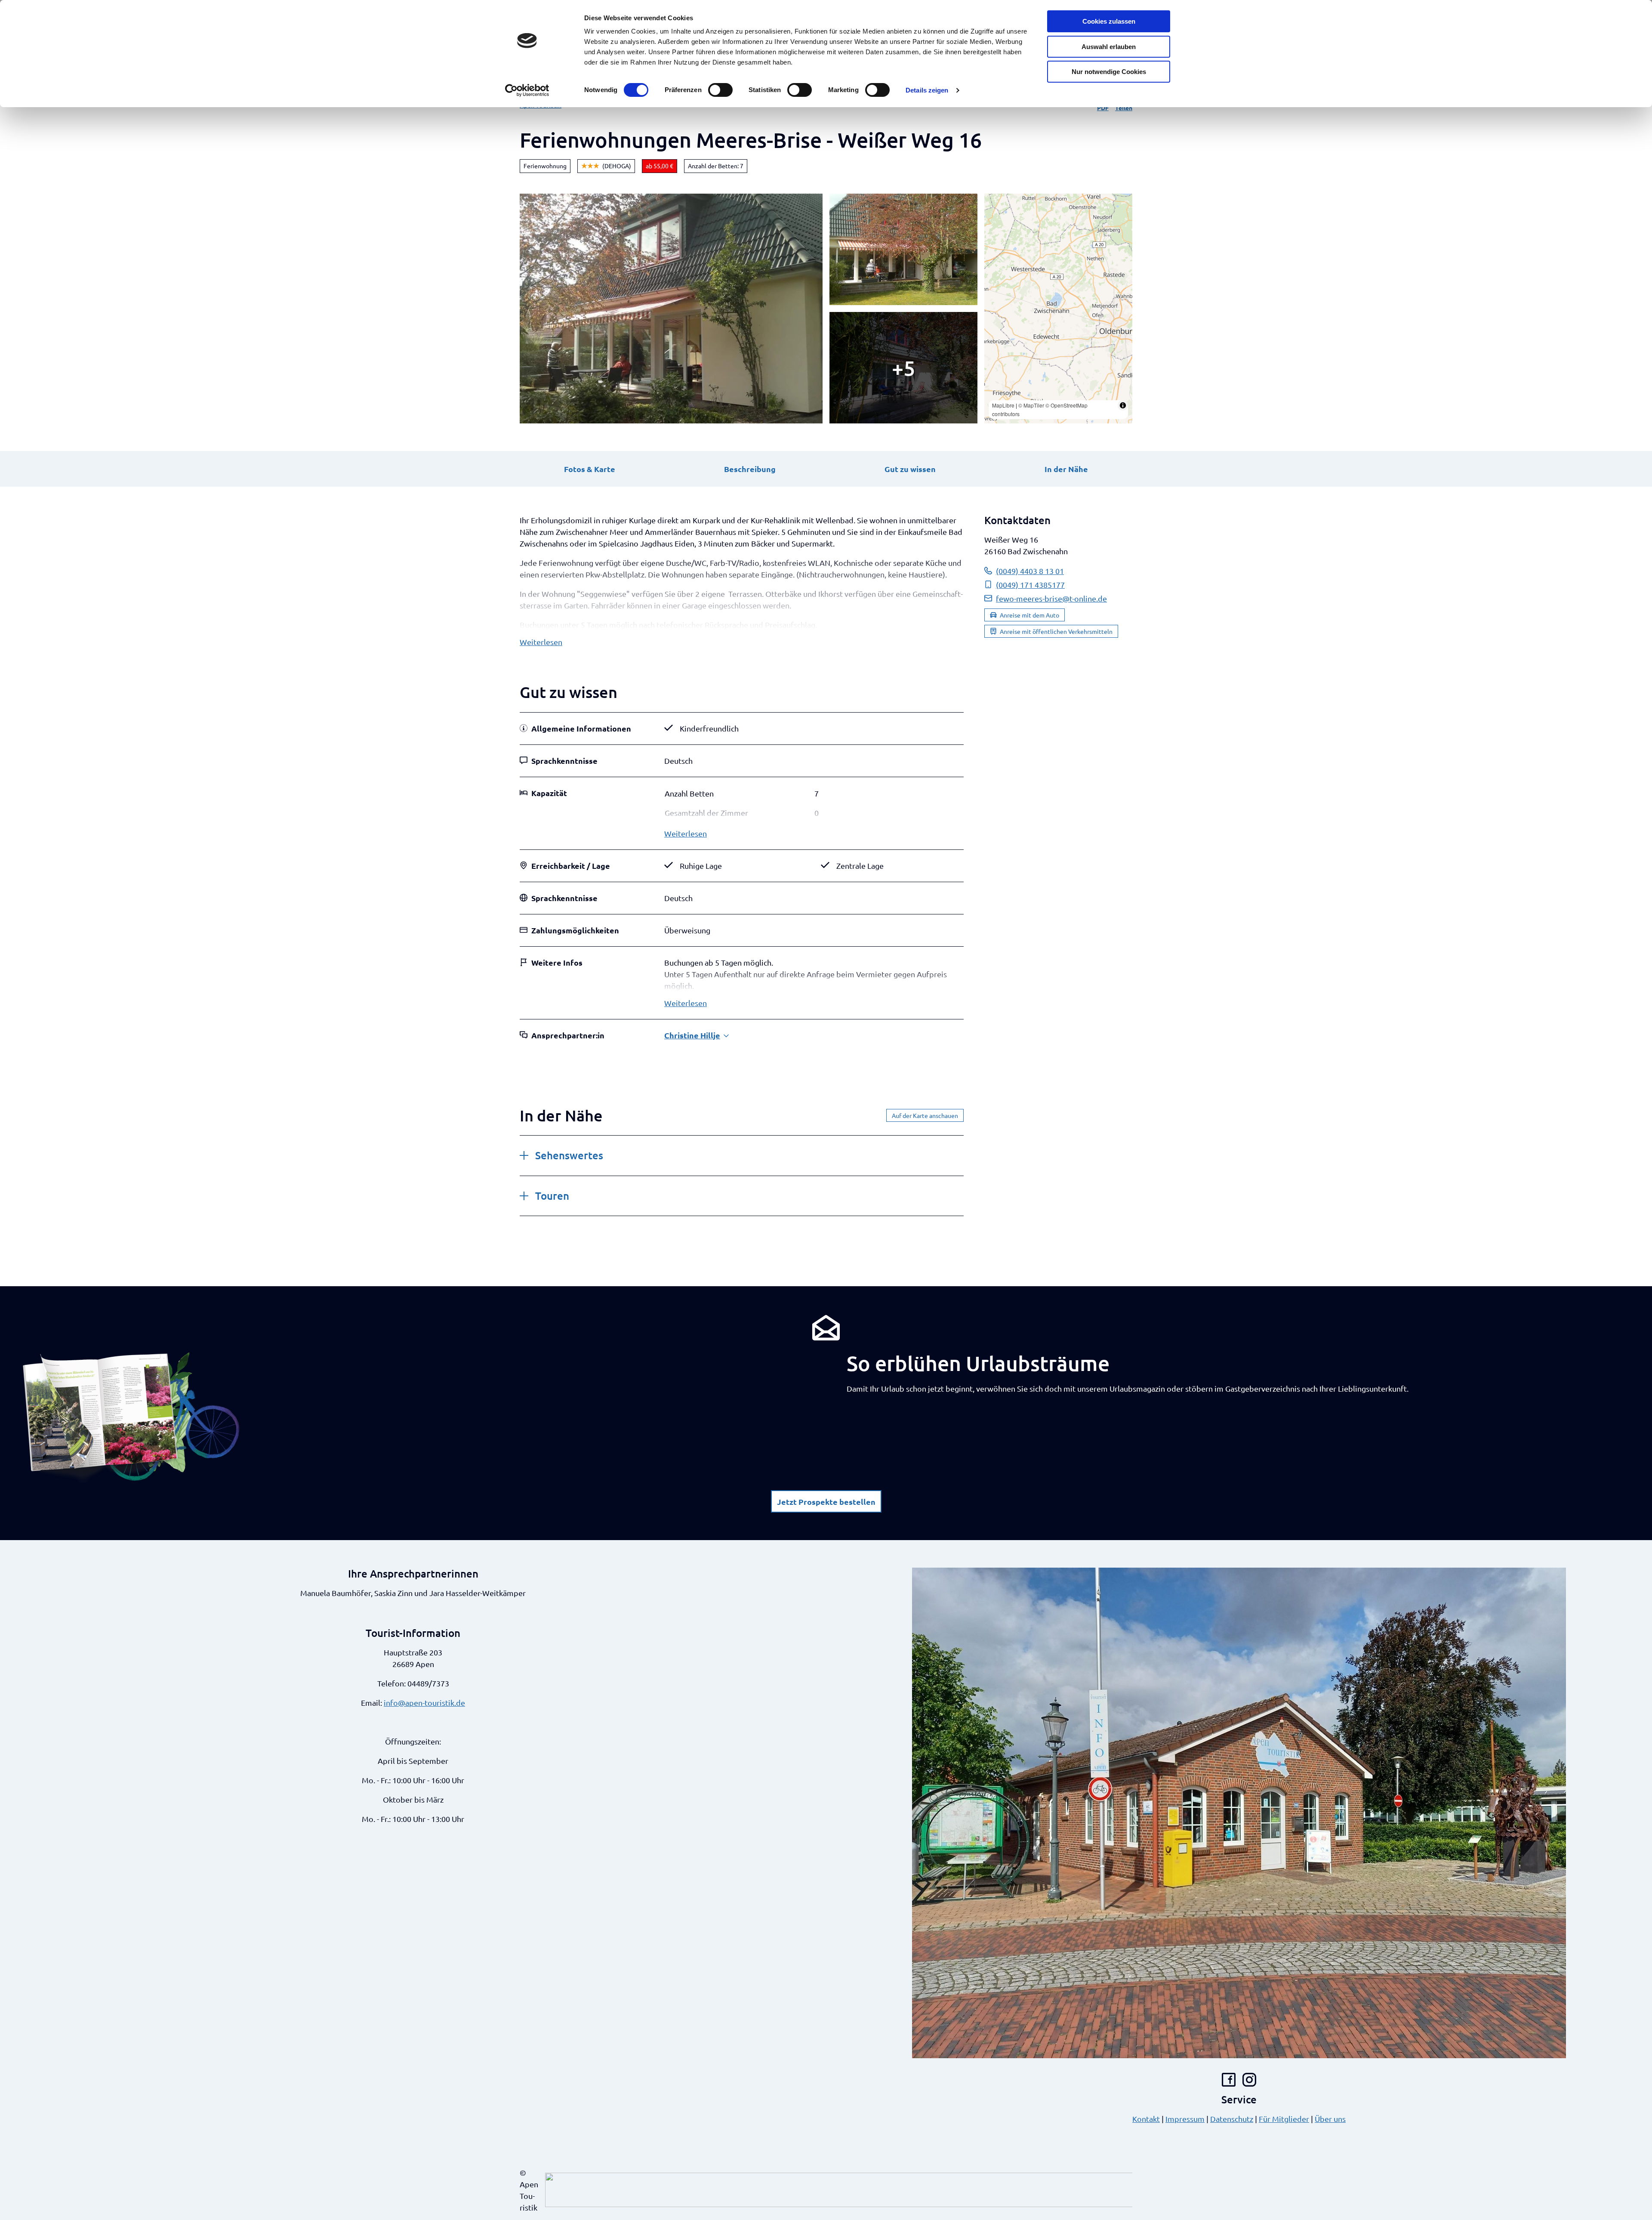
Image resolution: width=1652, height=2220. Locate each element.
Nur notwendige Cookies (1109, 72)
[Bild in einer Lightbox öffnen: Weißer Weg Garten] (903, 249)
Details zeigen (927, 90)
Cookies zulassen (1109, 21)
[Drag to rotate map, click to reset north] (995, 229)
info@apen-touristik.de (424, 1703)
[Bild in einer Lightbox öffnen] (131, 1417)
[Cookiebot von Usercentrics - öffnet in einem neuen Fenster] (527, 90)
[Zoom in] (995, 204)
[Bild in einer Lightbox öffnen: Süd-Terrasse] (903, 368)
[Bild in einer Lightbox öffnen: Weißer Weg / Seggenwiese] (671, 309)
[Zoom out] (995, 217)
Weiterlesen (541, 642)
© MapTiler (1031, 405)
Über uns (1330, 2119)
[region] (1058, 309)
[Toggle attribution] (1123, 405)
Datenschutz (1232, 2119)
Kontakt (1146, 2119)
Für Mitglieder (1284, 2119)
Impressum (1185, 2119)
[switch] (720, 90)
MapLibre (1003, 405)
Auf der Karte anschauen (925, 1115)
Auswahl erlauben (1109, 47)
